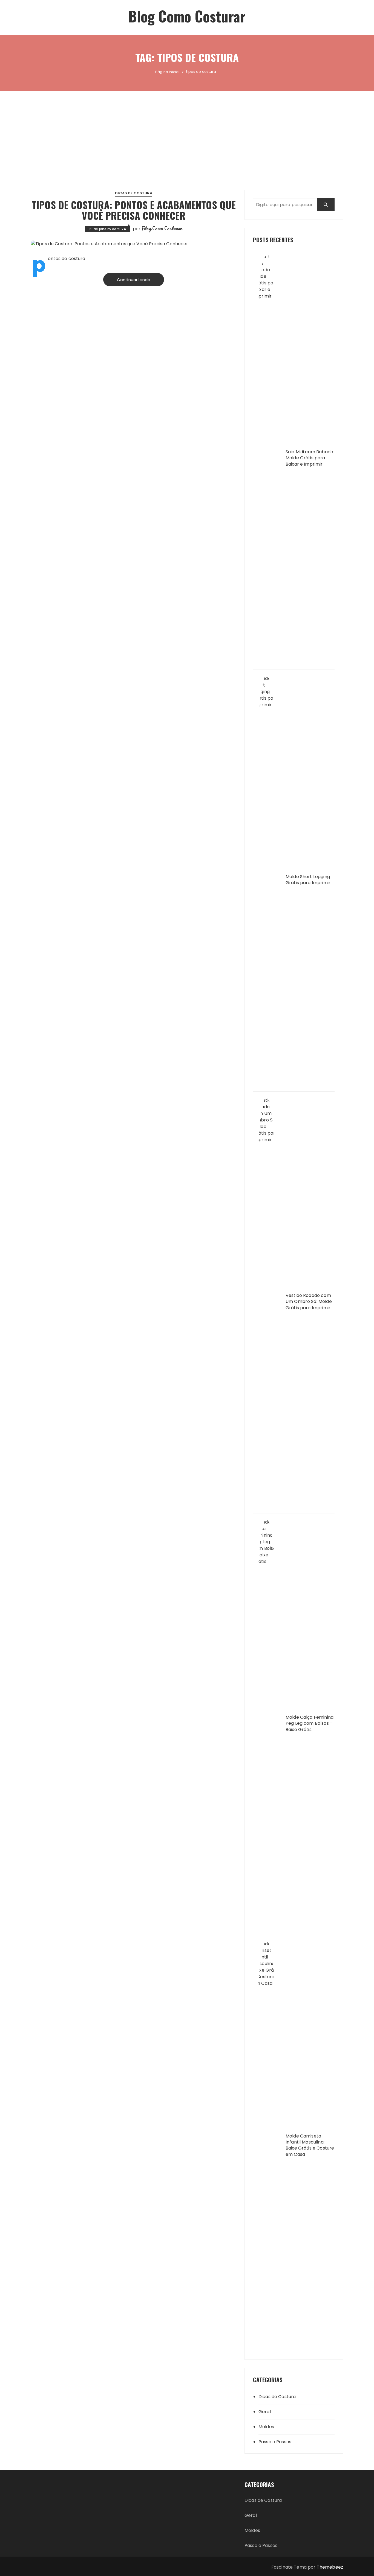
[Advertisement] (187, 132)
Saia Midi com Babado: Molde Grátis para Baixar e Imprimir (310, 458)
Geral (265, 2412)
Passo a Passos (275, 2442)
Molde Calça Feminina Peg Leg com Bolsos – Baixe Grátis (310, 1723)
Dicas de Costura (133, 193)
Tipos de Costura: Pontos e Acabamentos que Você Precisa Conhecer (134, 210)
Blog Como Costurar (187, 16)
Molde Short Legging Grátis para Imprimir (308, 880)
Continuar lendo (134, 280)
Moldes (266, 2427)
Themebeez (330, 2567)
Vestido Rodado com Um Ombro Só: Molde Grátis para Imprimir (309, 1302)
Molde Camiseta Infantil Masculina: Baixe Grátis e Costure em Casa (310, 2145)
